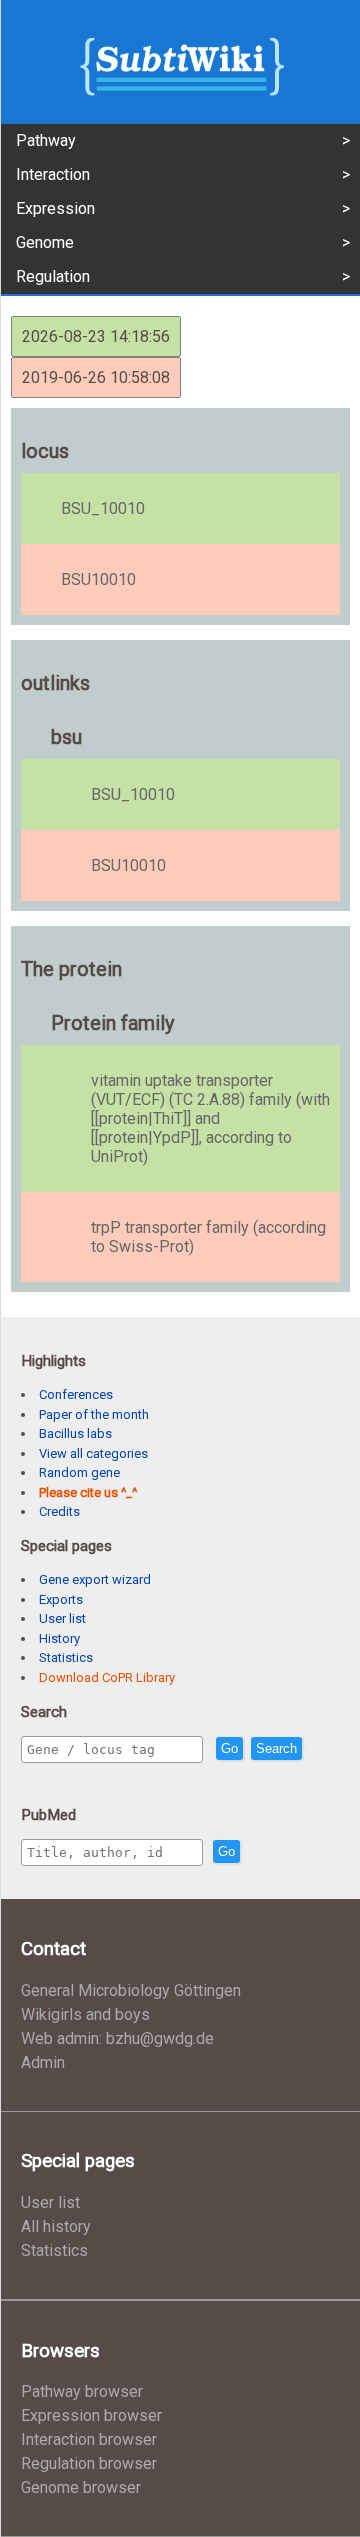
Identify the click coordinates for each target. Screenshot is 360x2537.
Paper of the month (94, 1414)
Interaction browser (89, 2439)
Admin (43, 2062)
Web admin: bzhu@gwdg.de (117, 2038)
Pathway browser (82, 2391)
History (59, 1638)
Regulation (53, 276)
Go (229, 1748)
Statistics (66, 1657)
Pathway (46, 140)
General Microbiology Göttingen (131, 1990)
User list (62, 1618)
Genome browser (81, 2487)
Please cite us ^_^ (88, 1492)
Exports (61, 1599)
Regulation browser (89, 2463)
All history (56, 2226)
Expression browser (91, 2415)
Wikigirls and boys (85, 2014)
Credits (59, 1511)
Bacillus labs (75, 1433)
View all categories (93, 1453)
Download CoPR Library (107, 1677)
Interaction (53, 174)
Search (276, 1748)
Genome (45, 242)
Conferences (76, 1394)
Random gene (79, 1472)
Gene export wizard (95, 1579)
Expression (55, 208)
